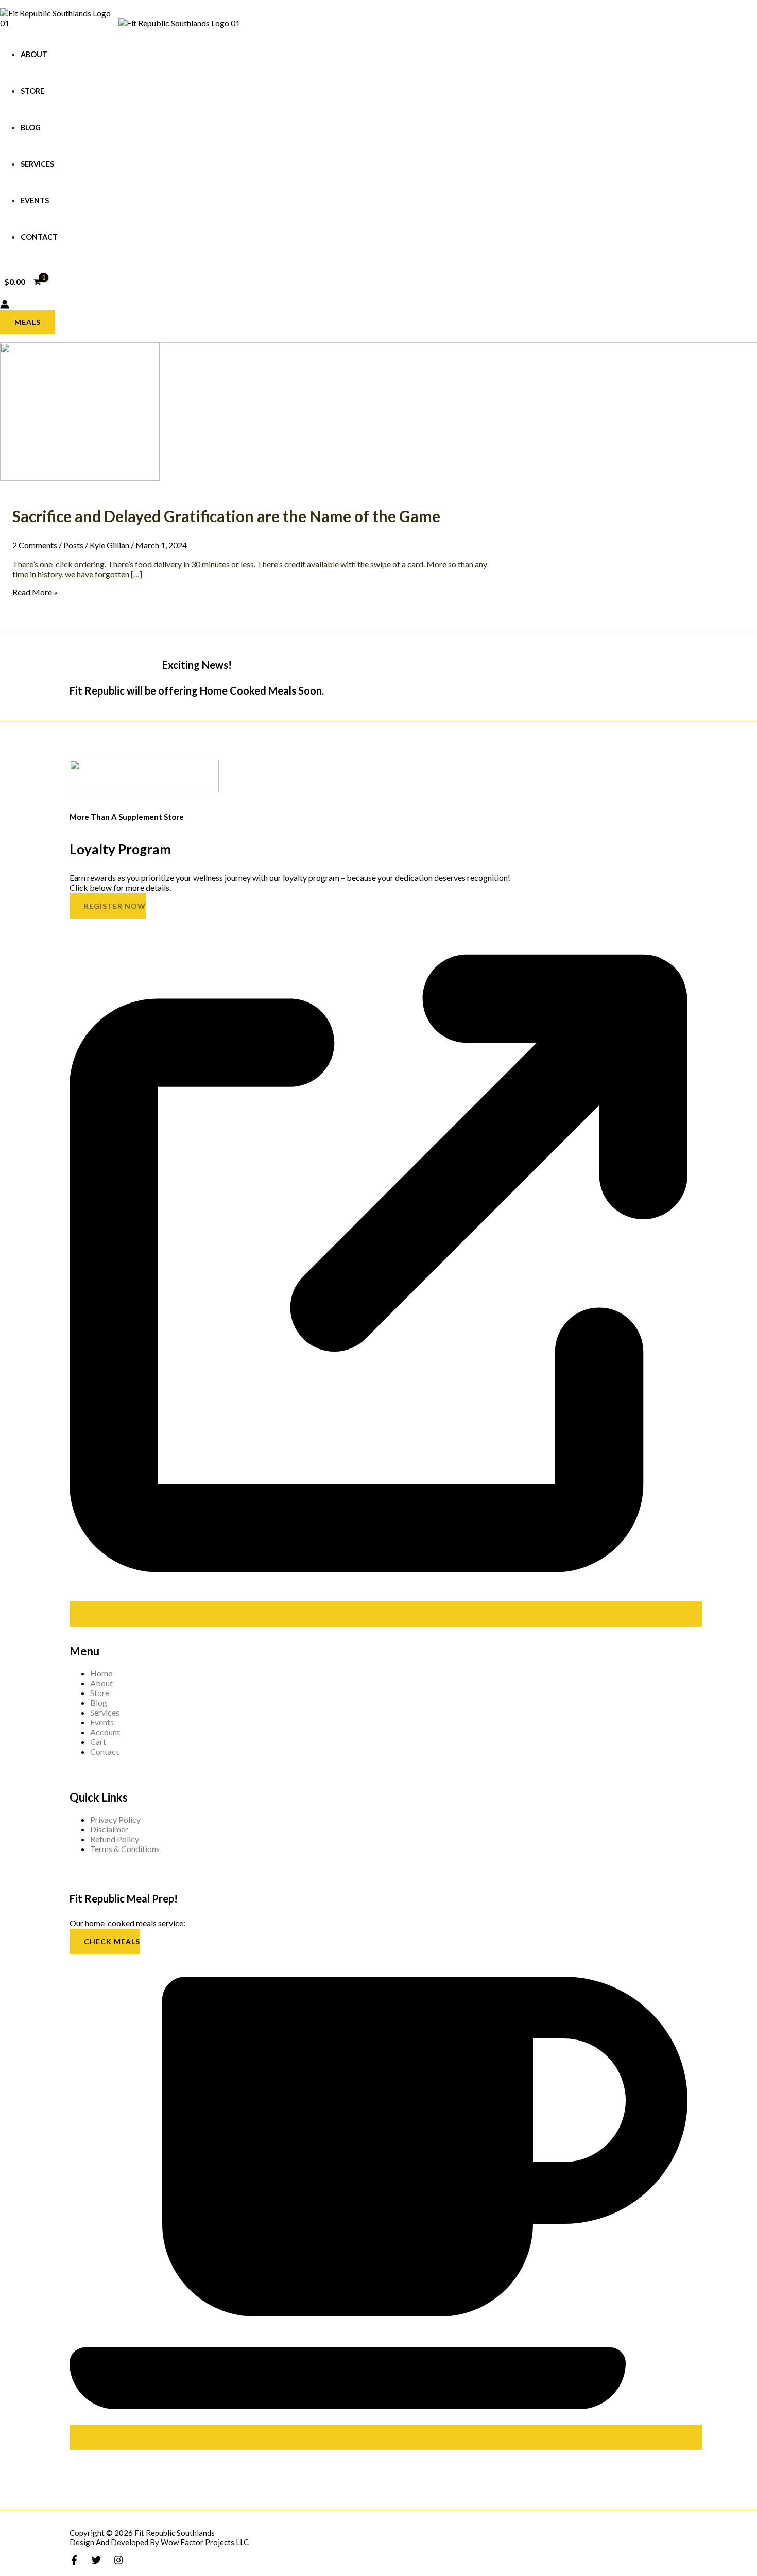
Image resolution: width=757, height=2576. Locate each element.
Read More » (35, 592)
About (34, 54)
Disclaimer (109, 1829)
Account (105, 1732)
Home (101, 1673)
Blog (31, 127)
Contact (39, 237)
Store (32, 91)
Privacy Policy (115, 1819)
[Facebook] (74, 2561)
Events (35, 201)
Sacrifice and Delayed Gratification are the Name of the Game (226, 516)
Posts (73, 545)
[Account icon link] (5, 305)
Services (37, 164)
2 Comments (35, 545)
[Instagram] (118, 2561)
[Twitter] (96, 2561)
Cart (98, 1742)
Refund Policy (115, 1839)
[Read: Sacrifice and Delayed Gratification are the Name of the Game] (80, 478)
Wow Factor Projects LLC (205, 2542)
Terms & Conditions (125, 1849)
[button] (28, 322)
